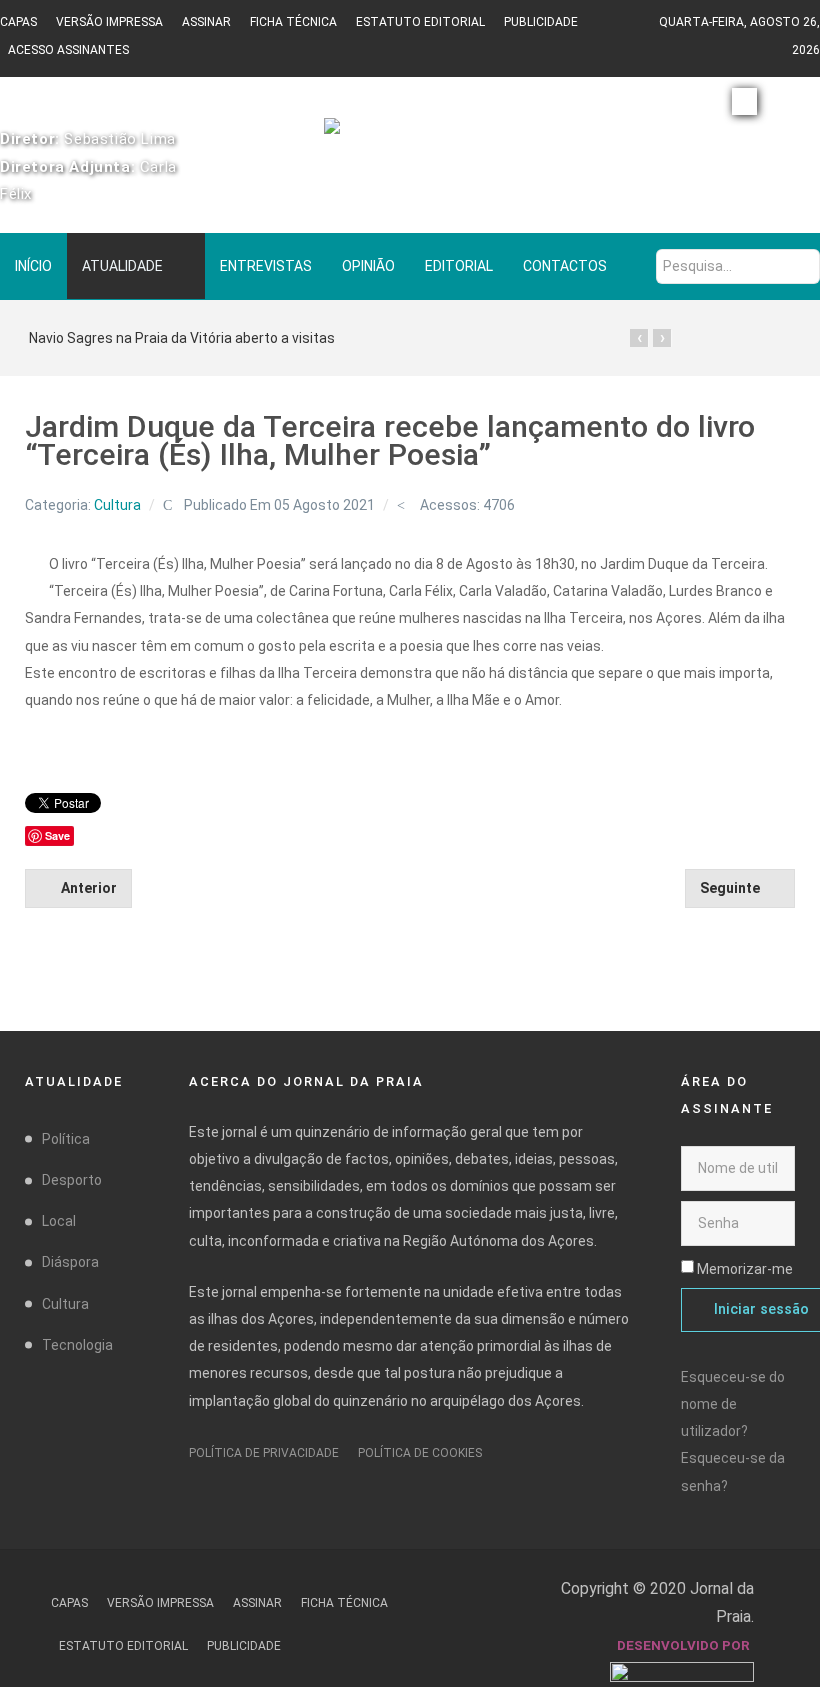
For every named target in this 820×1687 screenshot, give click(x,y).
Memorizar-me (745, 1269)
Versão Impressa (109, 22)
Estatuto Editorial (420, 22)
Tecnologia (77, 1345)
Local (59, 1221)
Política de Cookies (420, 1453)
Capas (18, 22)
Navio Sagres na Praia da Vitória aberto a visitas (182, 338)
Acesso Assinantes (68, 50)
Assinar (206, 22)
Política (66, 1139)
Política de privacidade (264, 1453)
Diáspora (70, 1262)
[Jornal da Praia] (410, 135)
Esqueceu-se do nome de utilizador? (733, 1404)
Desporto (72, 1180)
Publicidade (541, 22)
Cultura (117, 505)
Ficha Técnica (293, 22)
